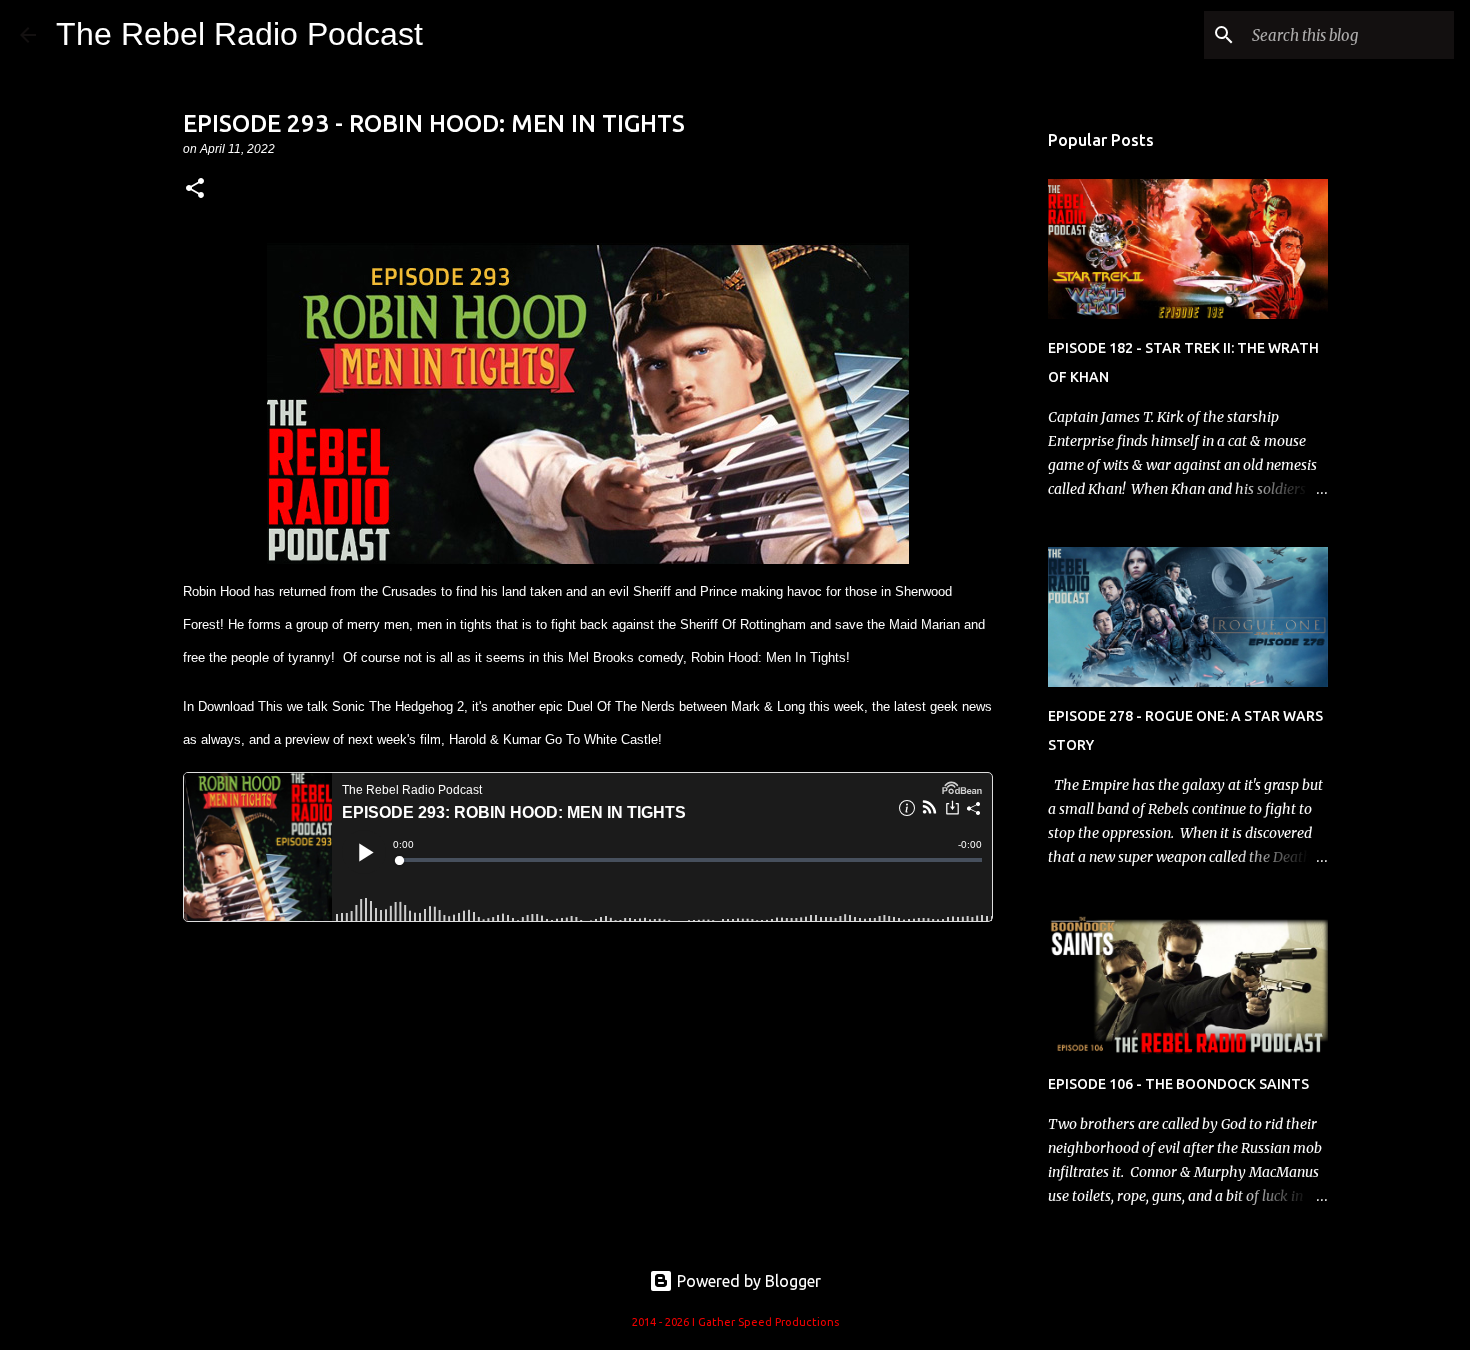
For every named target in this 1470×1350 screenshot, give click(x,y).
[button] (195, 189)
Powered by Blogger (747, 1281)
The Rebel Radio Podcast (239, 34)
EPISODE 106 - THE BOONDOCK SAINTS (1178, 1084)
